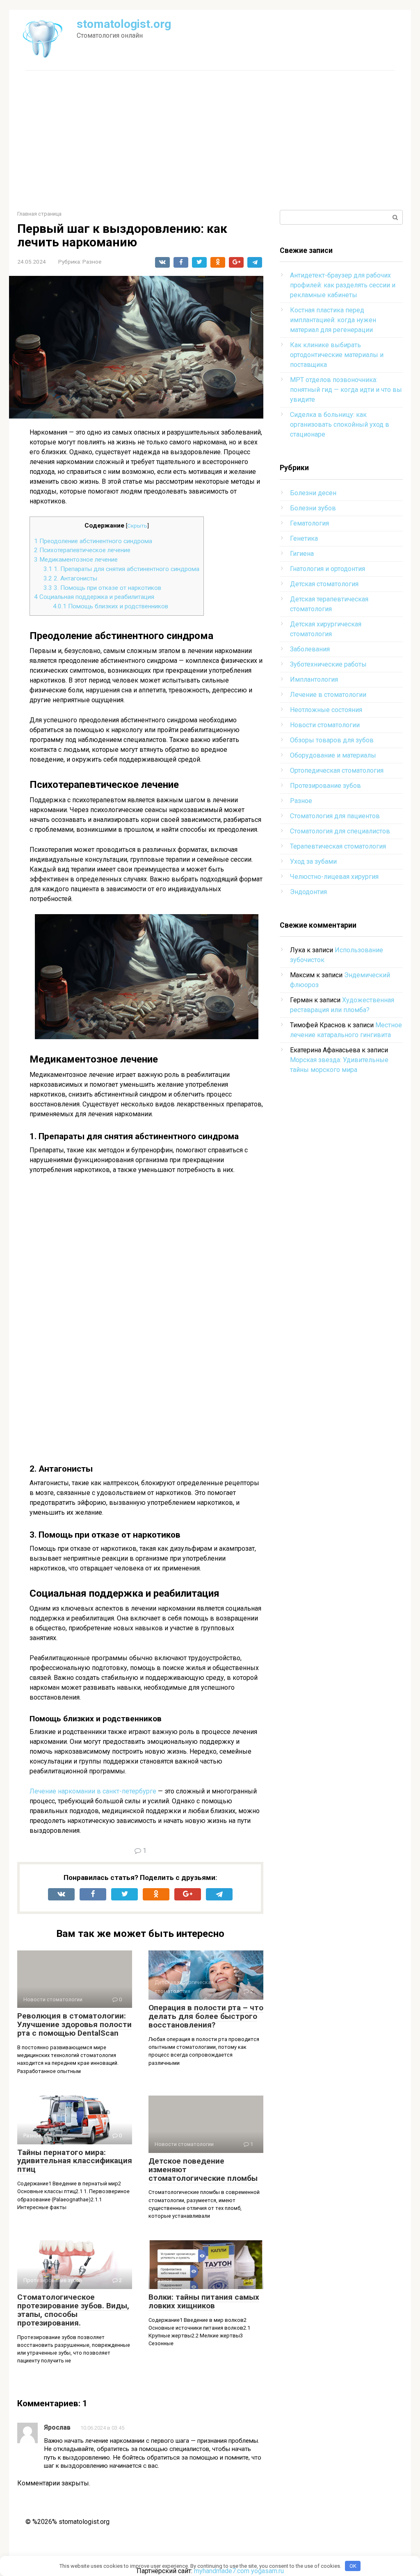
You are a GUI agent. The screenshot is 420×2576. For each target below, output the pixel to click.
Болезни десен (313, 493)
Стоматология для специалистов (340, 831)
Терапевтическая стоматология (338, 846)
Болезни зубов (313, 508)
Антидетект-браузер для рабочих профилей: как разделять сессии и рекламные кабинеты (343, 285)
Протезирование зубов (325, 786)
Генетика (304, 538)
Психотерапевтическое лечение (82, 550)
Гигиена (302, 554)
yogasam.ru (267, 2571)
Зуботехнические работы (328, 664)
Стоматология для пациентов (335, 816)
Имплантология (314, 679)
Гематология (309, 523)
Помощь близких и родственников (111, 606)
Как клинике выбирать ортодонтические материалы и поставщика (337, 355)
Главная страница (39, 214)
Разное (92, 262)
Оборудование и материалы (333, 755)
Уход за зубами (313, 861)
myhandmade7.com (222, 2571)
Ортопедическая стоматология (337, 770)
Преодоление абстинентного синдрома (93, 541)
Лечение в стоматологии (328, 695)
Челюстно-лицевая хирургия (334, 877)
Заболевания (310, 649)
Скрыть (137, 526)
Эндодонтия (308, 892)
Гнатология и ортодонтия (328, 569)
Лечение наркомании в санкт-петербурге (93, 1791)
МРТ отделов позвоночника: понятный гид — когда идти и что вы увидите (346, 390)
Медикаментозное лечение (76, 560)
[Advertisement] (210, 140)
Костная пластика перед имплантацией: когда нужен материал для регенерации (333, 320)
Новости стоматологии (325, 725)
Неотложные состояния (326, 710)
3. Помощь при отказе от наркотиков (102, 588)
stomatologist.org (124, 24)
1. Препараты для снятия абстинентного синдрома (121, 569)
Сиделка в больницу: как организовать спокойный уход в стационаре (340, 424)
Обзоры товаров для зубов (332, 740)
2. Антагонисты (70, 578)
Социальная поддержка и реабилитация (94, 597)
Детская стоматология (324, 584)
